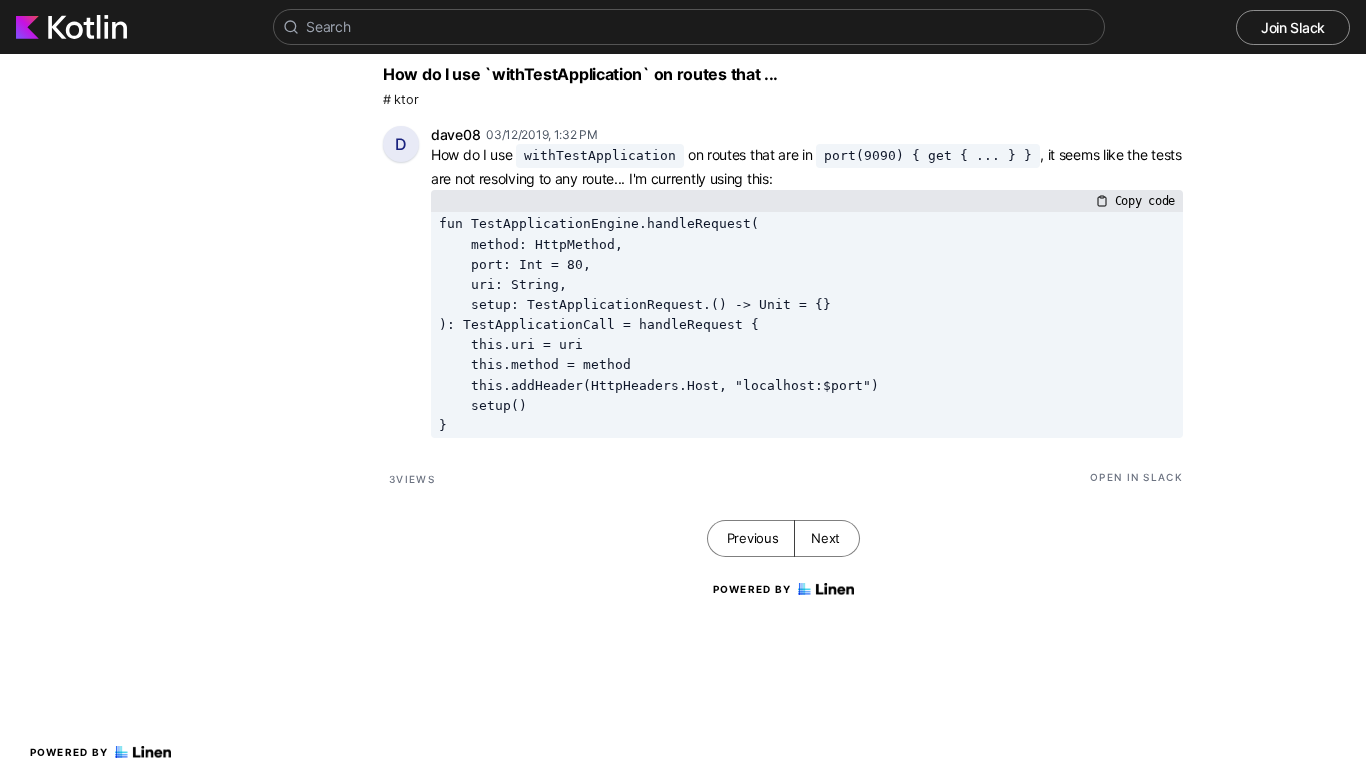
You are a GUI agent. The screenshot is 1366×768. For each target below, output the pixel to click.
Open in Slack (1136, 477)
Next (825, 538)
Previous (753, 538)
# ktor (400, 99)
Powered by (69, 752)
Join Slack (1293, 27)
